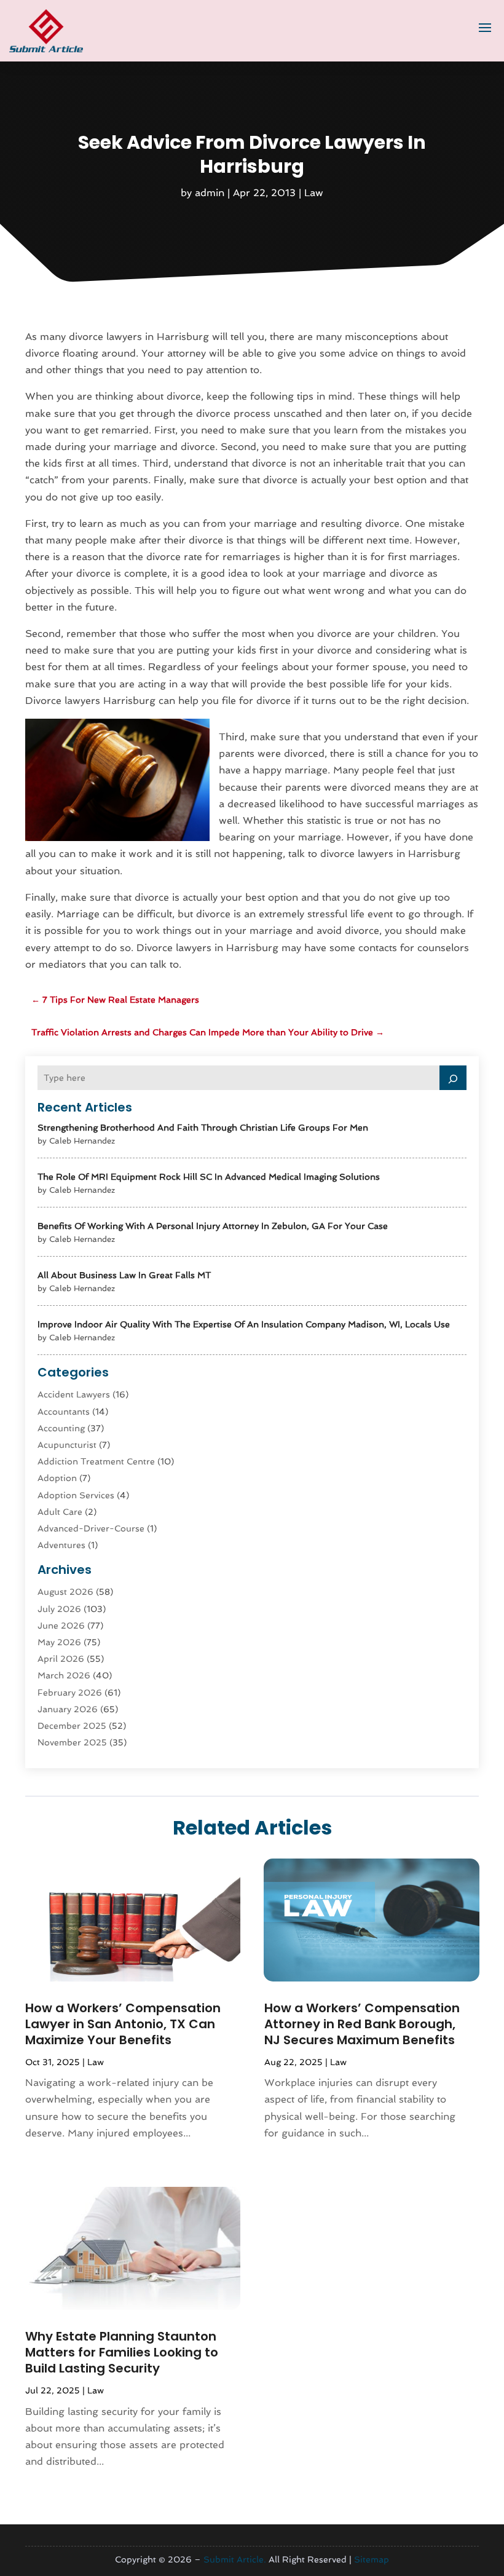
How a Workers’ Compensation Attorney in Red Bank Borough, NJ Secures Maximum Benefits (362, 2024)
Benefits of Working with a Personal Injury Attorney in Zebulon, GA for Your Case (213, 1226)
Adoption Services (76, 1495)
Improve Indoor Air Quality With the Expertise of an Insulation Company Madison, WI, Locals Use (244, 1324)
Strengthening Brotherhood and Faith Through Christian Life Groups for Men (203, 1128)
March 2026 (64, 1675)
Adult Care (60, 1512)
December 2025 (72, 1726)
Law (314, 193)
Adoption (57, 1478)
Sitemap (372, 2559)
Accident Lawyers (74, 1394)
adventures (61, 1545)
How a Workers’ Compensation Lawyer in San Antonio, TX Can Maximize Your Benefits (123, 2024)
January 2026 (68, 1709)
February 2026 (70, 1693)
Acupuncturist (67, 1445)
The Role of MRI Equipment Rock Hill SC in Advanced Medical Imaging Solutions (209, 1177)
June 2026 (61, 1626)
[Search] (453, 1078)
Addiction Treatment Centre (96, 1461)
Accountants (64, 1412)
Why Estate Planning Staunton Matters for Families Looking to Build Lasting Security (122, 2352)
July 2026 (59, 1609)
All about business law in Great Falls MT (124, 1275)
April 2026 (61, 1659)
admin (210, 193)
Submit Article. (235, 2559)
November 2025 (72, 1742)
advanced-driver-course (91, 1528)
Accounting (61, 1428)
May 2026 (59, 1642)
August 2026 (65, 1592)
